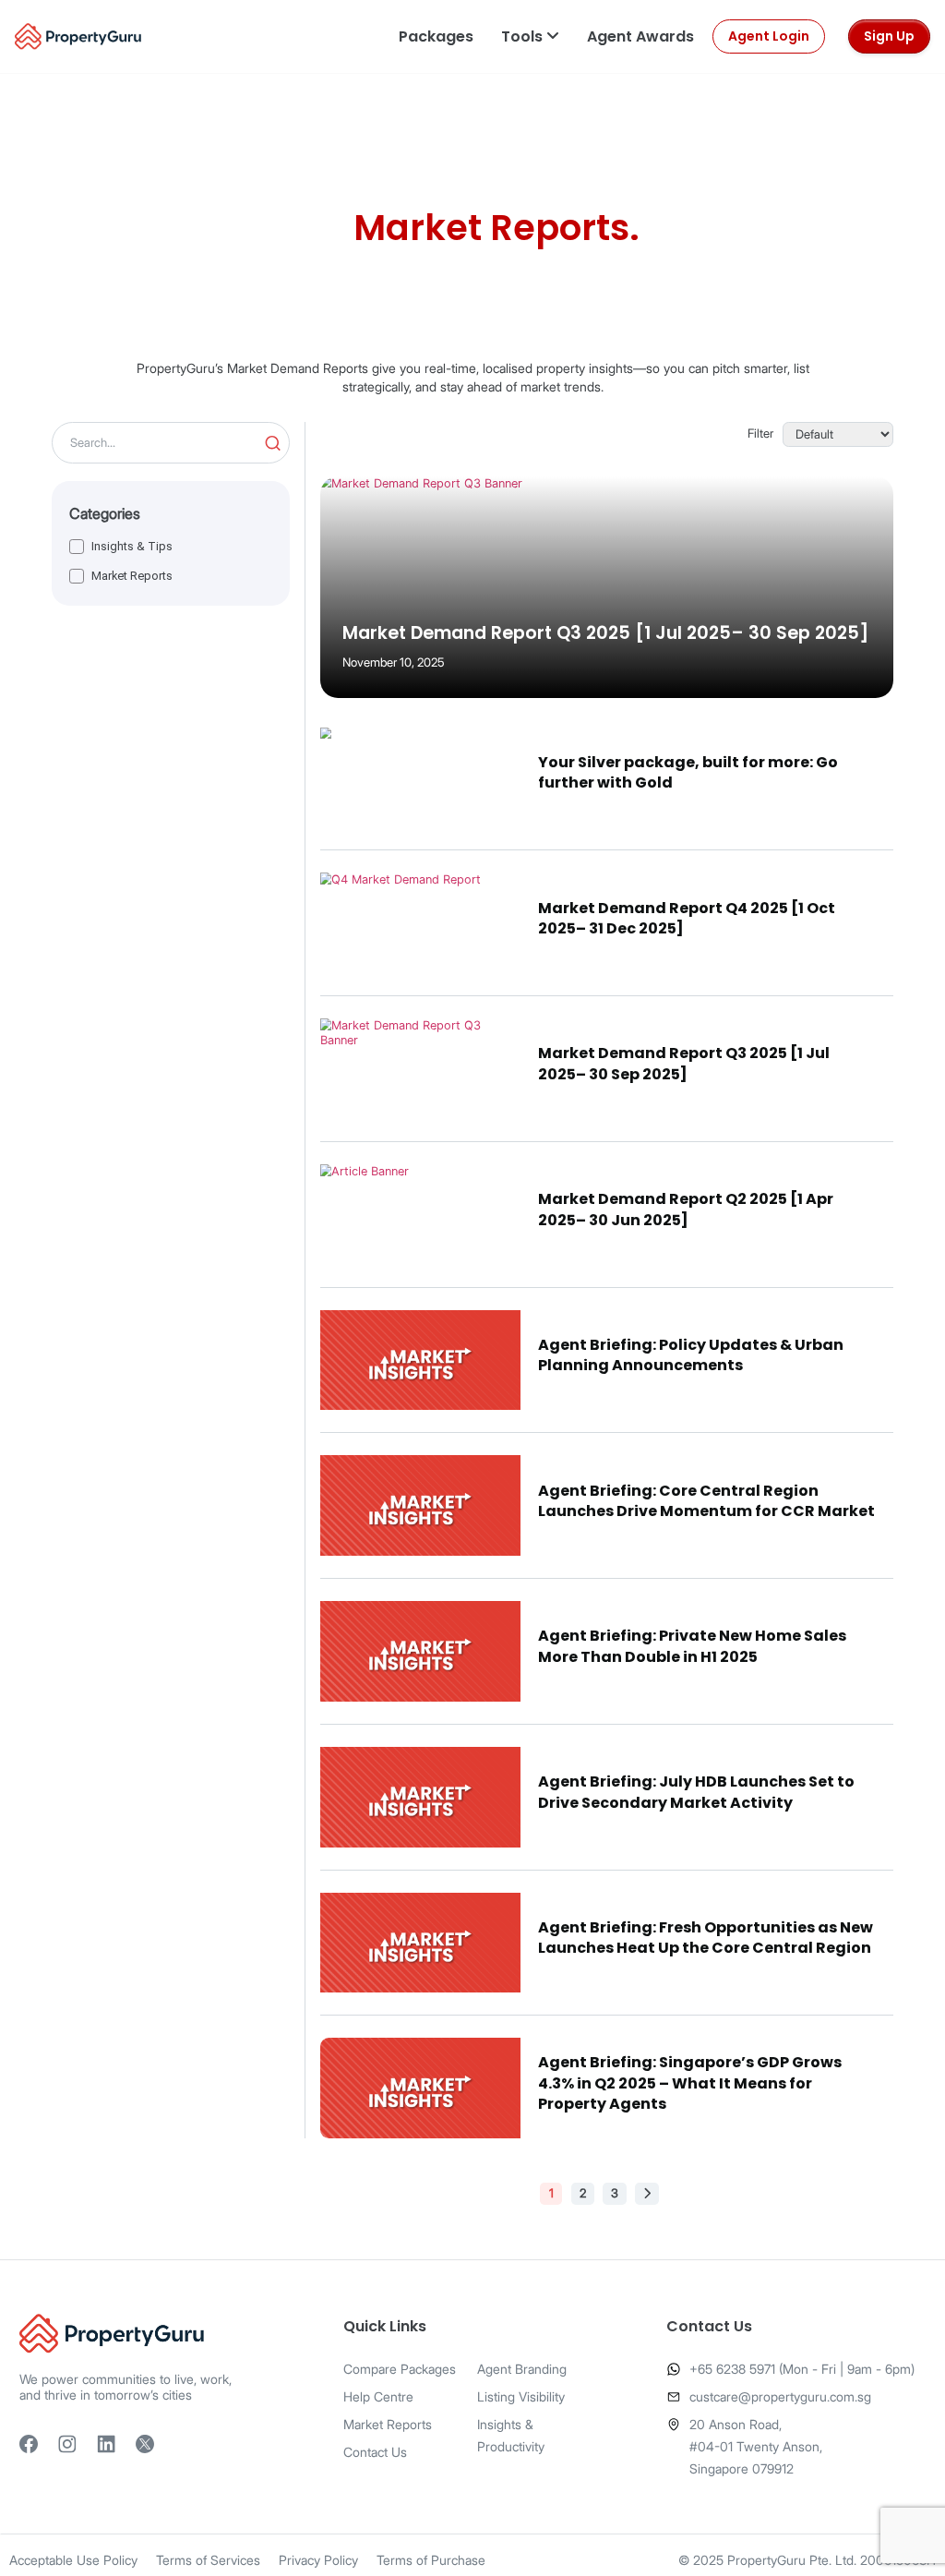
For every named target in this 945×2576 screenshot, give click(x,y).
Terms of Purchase (431, 2560)
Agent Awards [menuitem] (640, 36)
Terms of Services (208, 2560)
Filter (760, 434)
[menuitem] (436, 36)
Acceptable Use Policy (73, 2560)
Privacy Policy (318, 2560)
